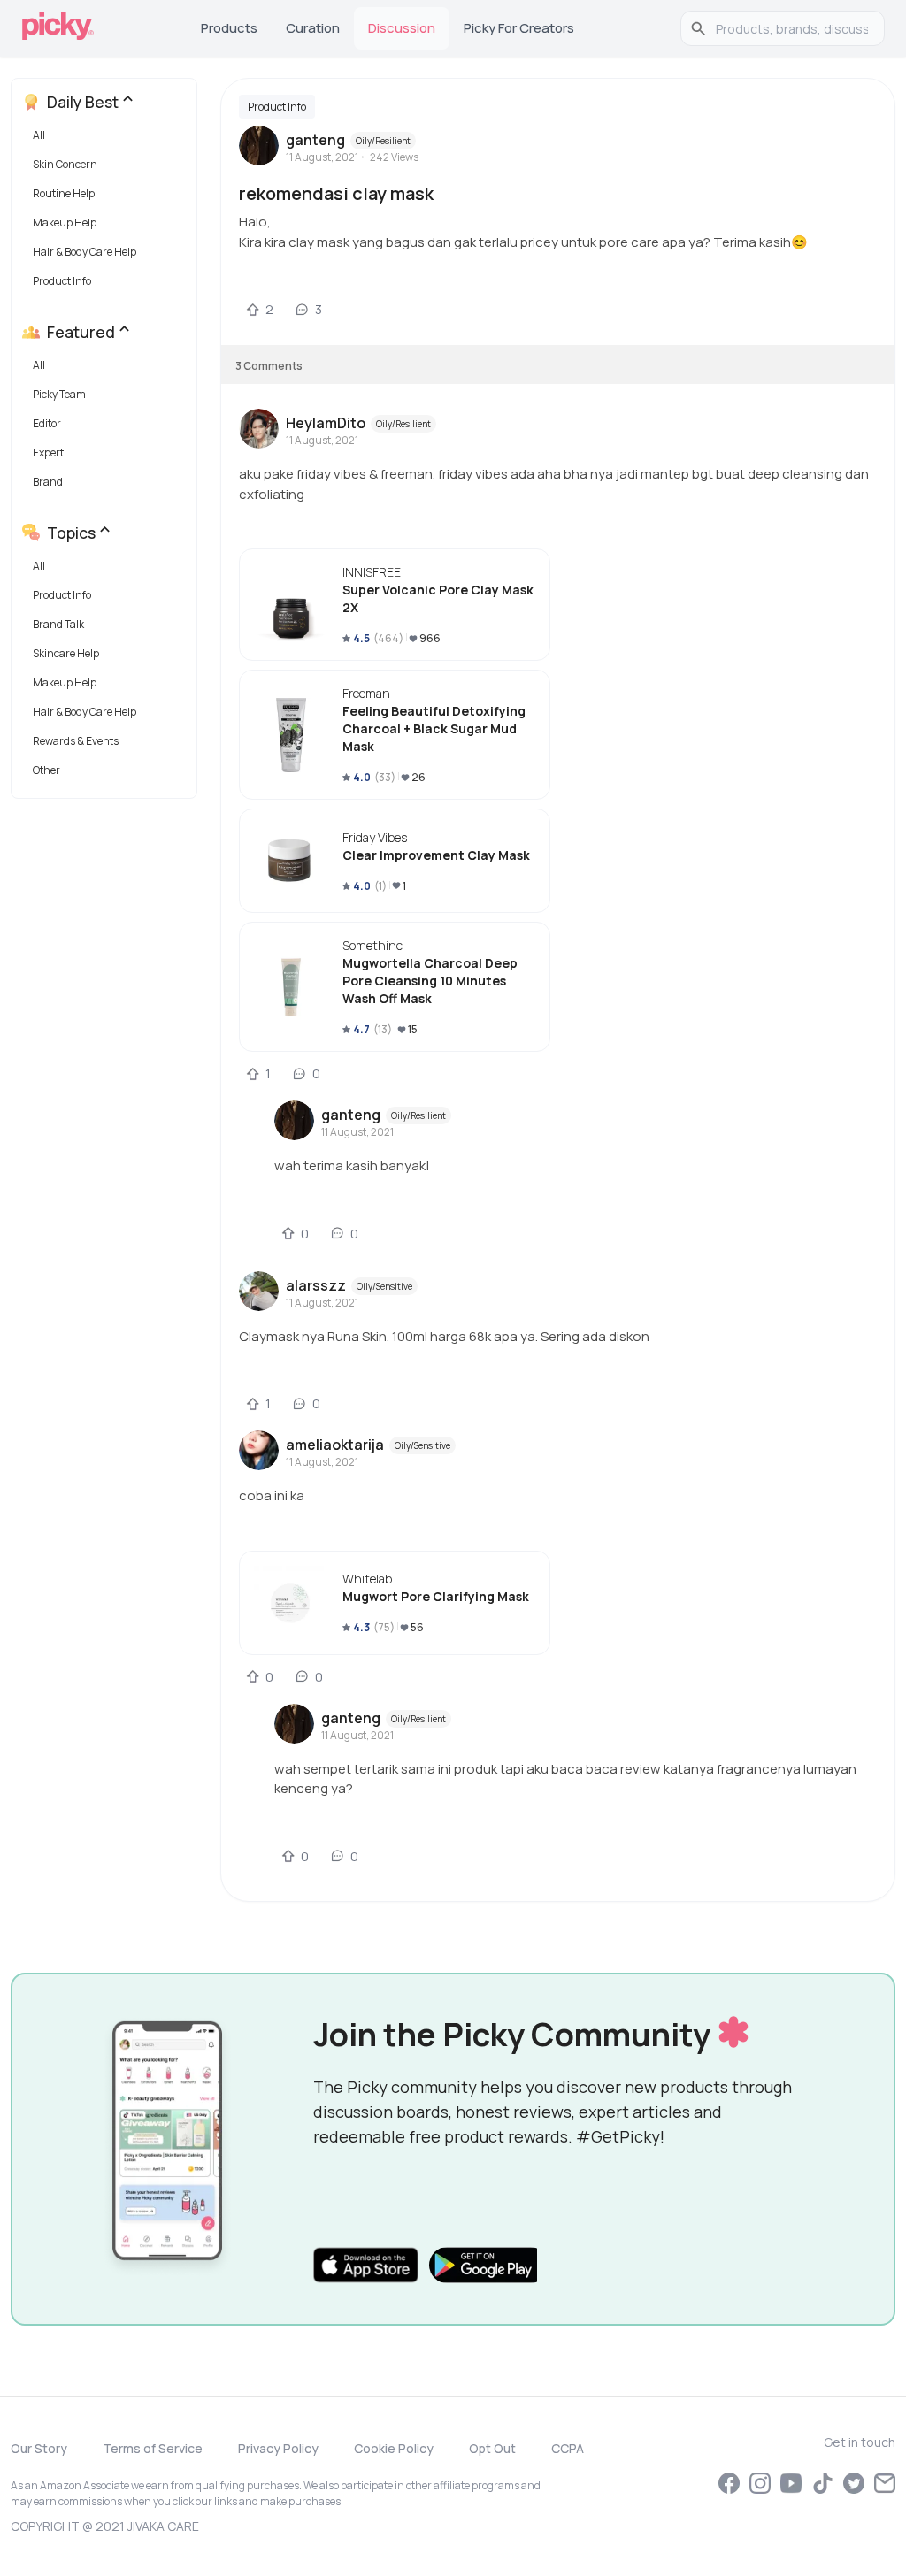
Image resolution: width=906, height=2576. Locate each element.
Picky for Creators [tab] (519, 28)
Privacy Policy (278, 2448)
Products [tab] (229, 28)
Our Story (39, 2448)
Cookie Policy (394, 2448)
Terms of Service (153, 2448)
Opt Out (492, 2448)
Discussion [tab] (402, 28)
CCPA (568, 2448)
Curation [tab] (313, 28)
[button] (107, 139)
